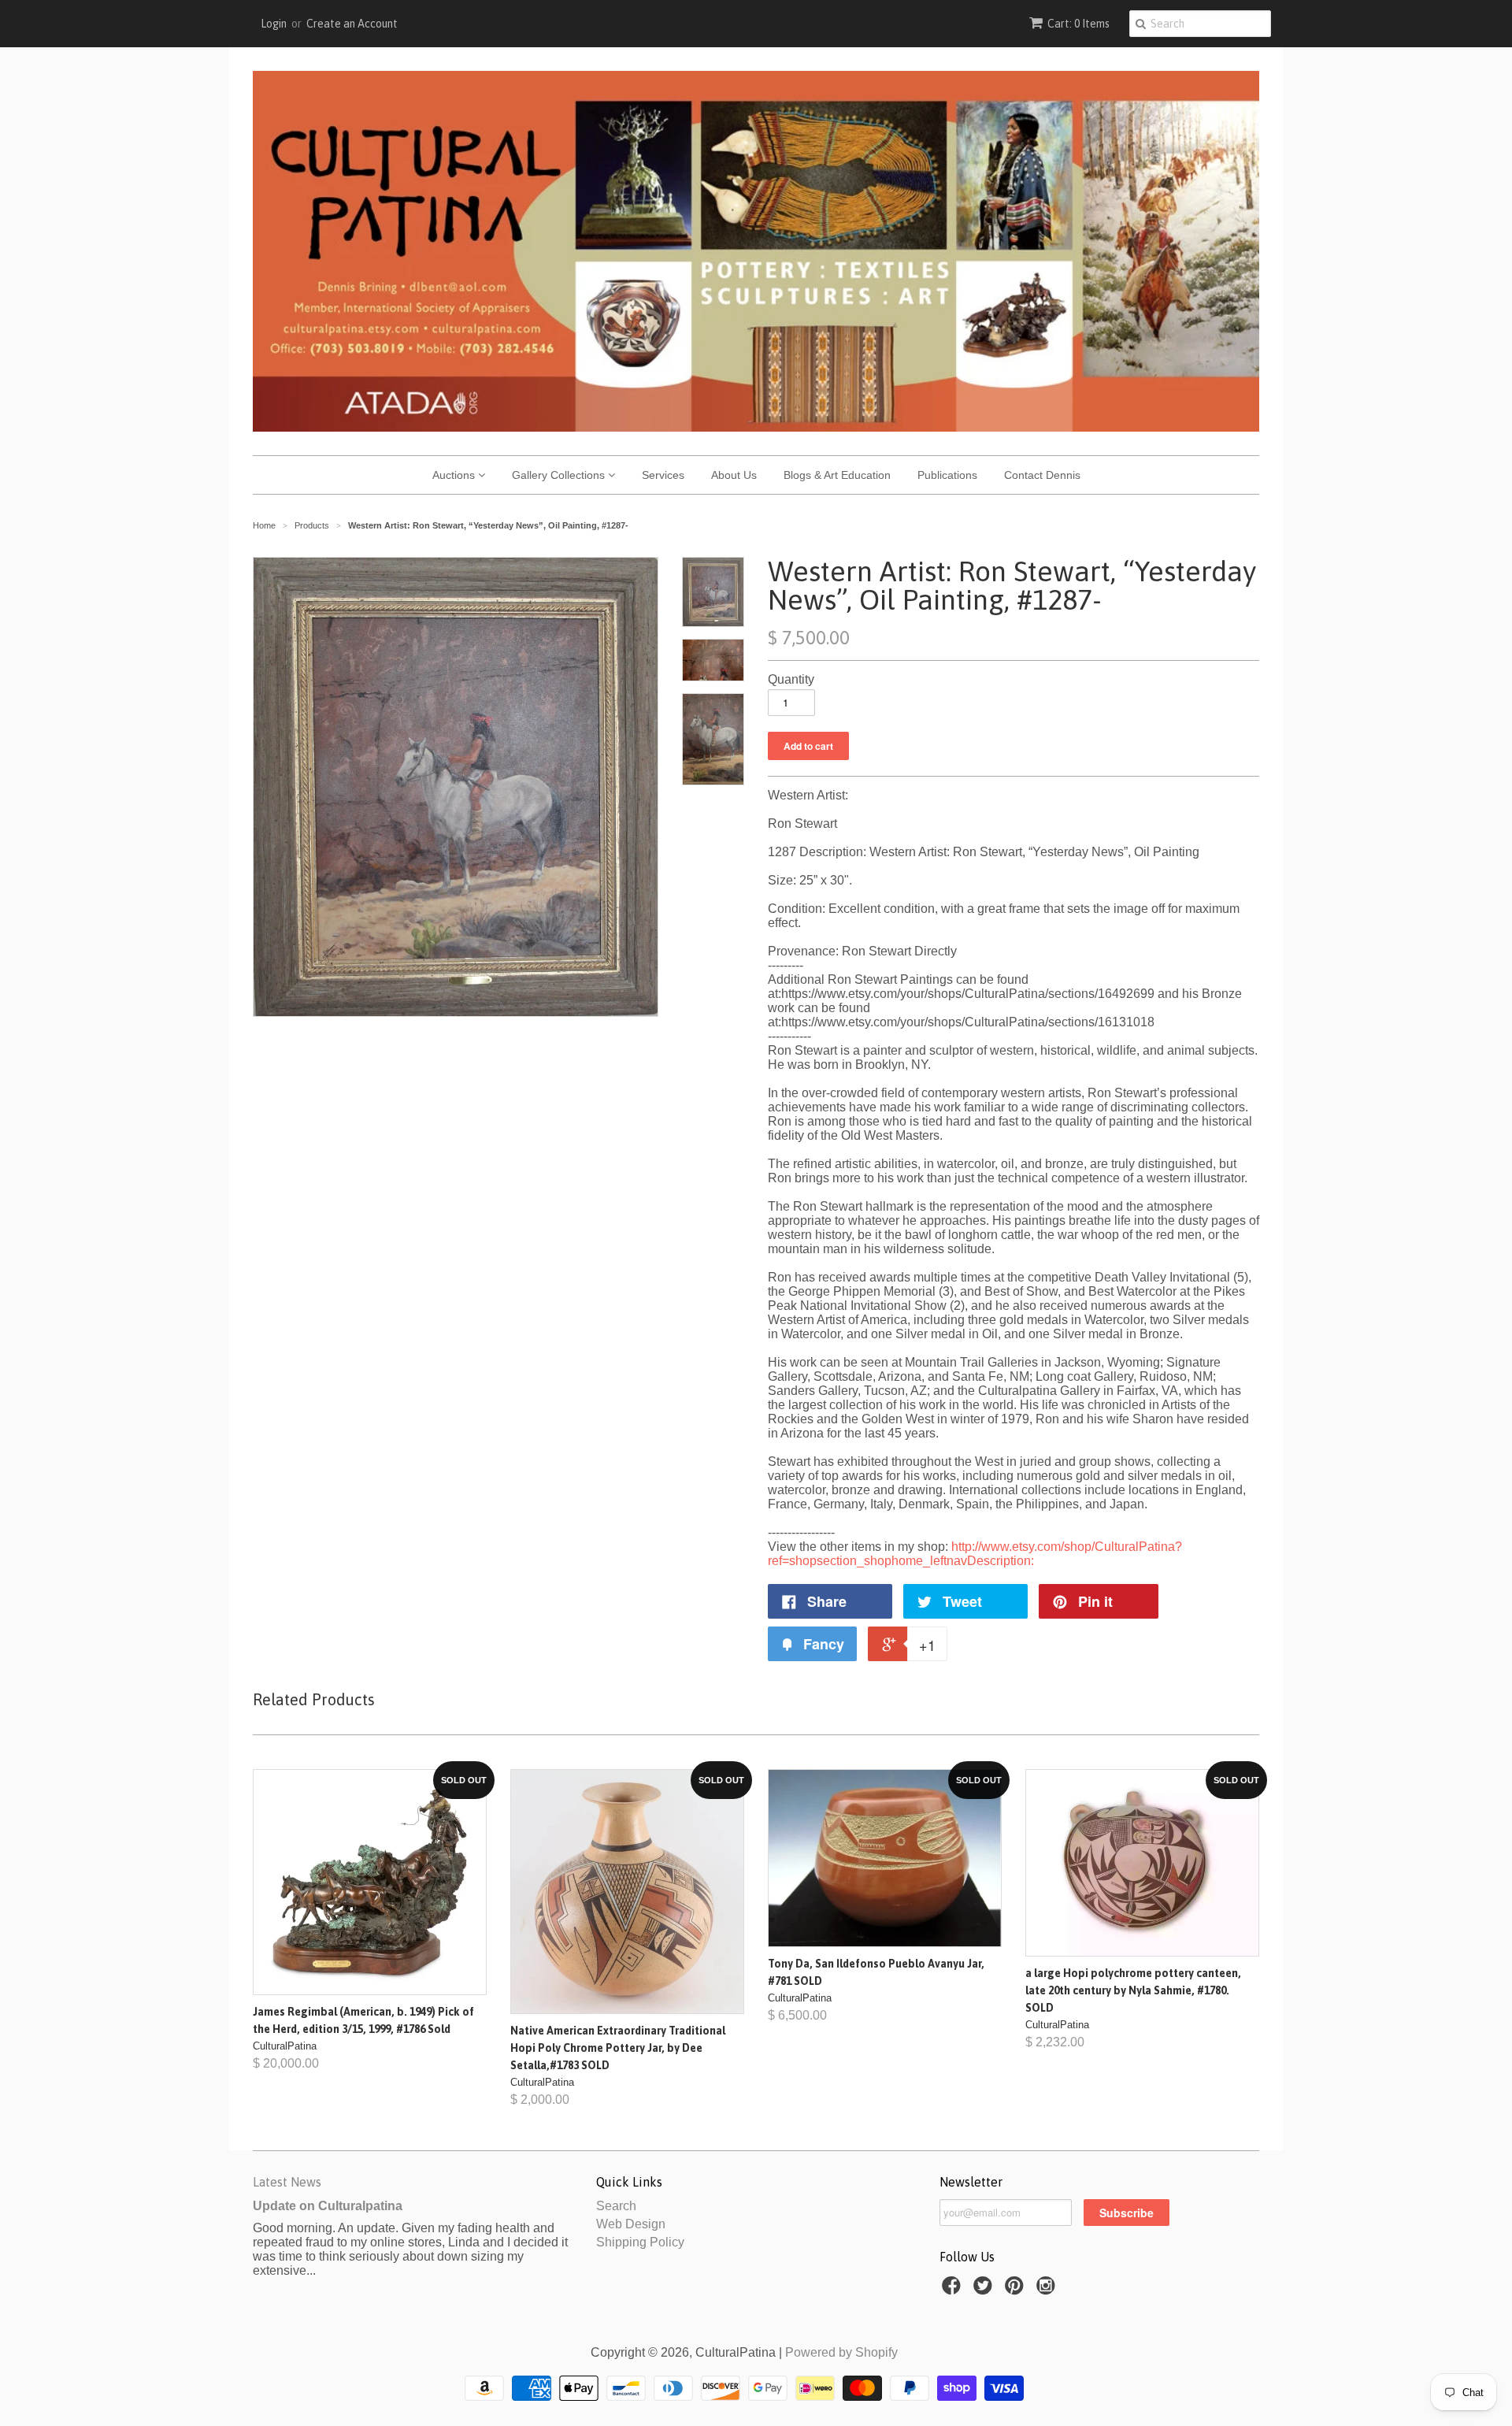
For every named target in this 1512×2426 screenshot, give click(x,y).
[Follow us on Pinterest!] (1017, 2290)
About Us (734, 475)
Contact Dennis (1042, 475)
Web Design (631, 2224)
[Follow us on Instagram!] (1048, 2290)
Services (663, 475)
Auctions (455, 475)
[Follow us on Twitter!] (985, 2290)
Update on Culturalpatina (328, 2206)
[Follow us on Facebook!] (954, 2290)
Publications (947, 475)
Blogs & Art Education (837, 475)
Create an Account (352, 24)
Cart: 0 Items (1078, 24)
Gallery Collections (560, 475)
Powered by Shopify (841, 2352)
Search (616, 2206)
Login (274, 24)
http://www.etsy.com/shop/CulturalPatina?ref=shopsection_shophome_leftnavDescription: (975, 1554)
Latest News (287, 2182)
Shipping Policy (640, 2242)
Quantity (791, 679)
